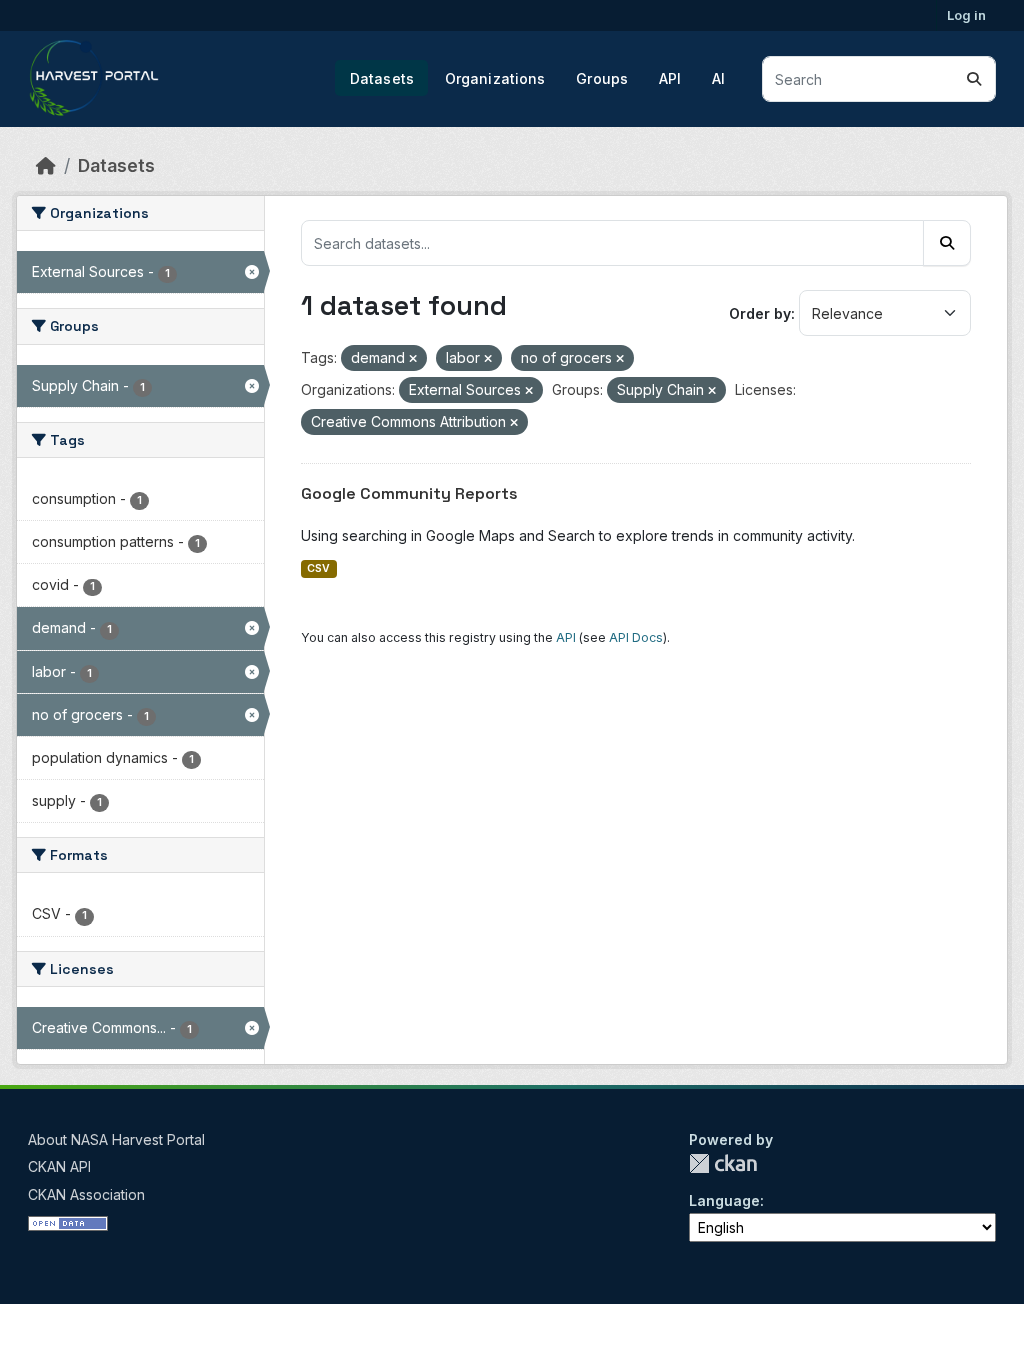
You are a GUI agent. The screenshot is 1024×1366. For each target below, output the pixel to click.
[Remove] (413, 359)
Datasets (382, 78)
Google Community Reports (409, 493)
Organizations (495, 78)
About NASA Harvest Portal (116, 1139)
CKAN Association (86, 1194)
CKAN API (59, 1166)
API (670, 78)
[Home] (46, 165)
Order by (760, 313)
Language (724, 1200)
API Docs (636, 637)
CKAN (723, 1163)
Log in (966, 15)
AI (718, 78)
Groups (602, 78)
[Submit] (974, 79)
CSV (318, 568)
